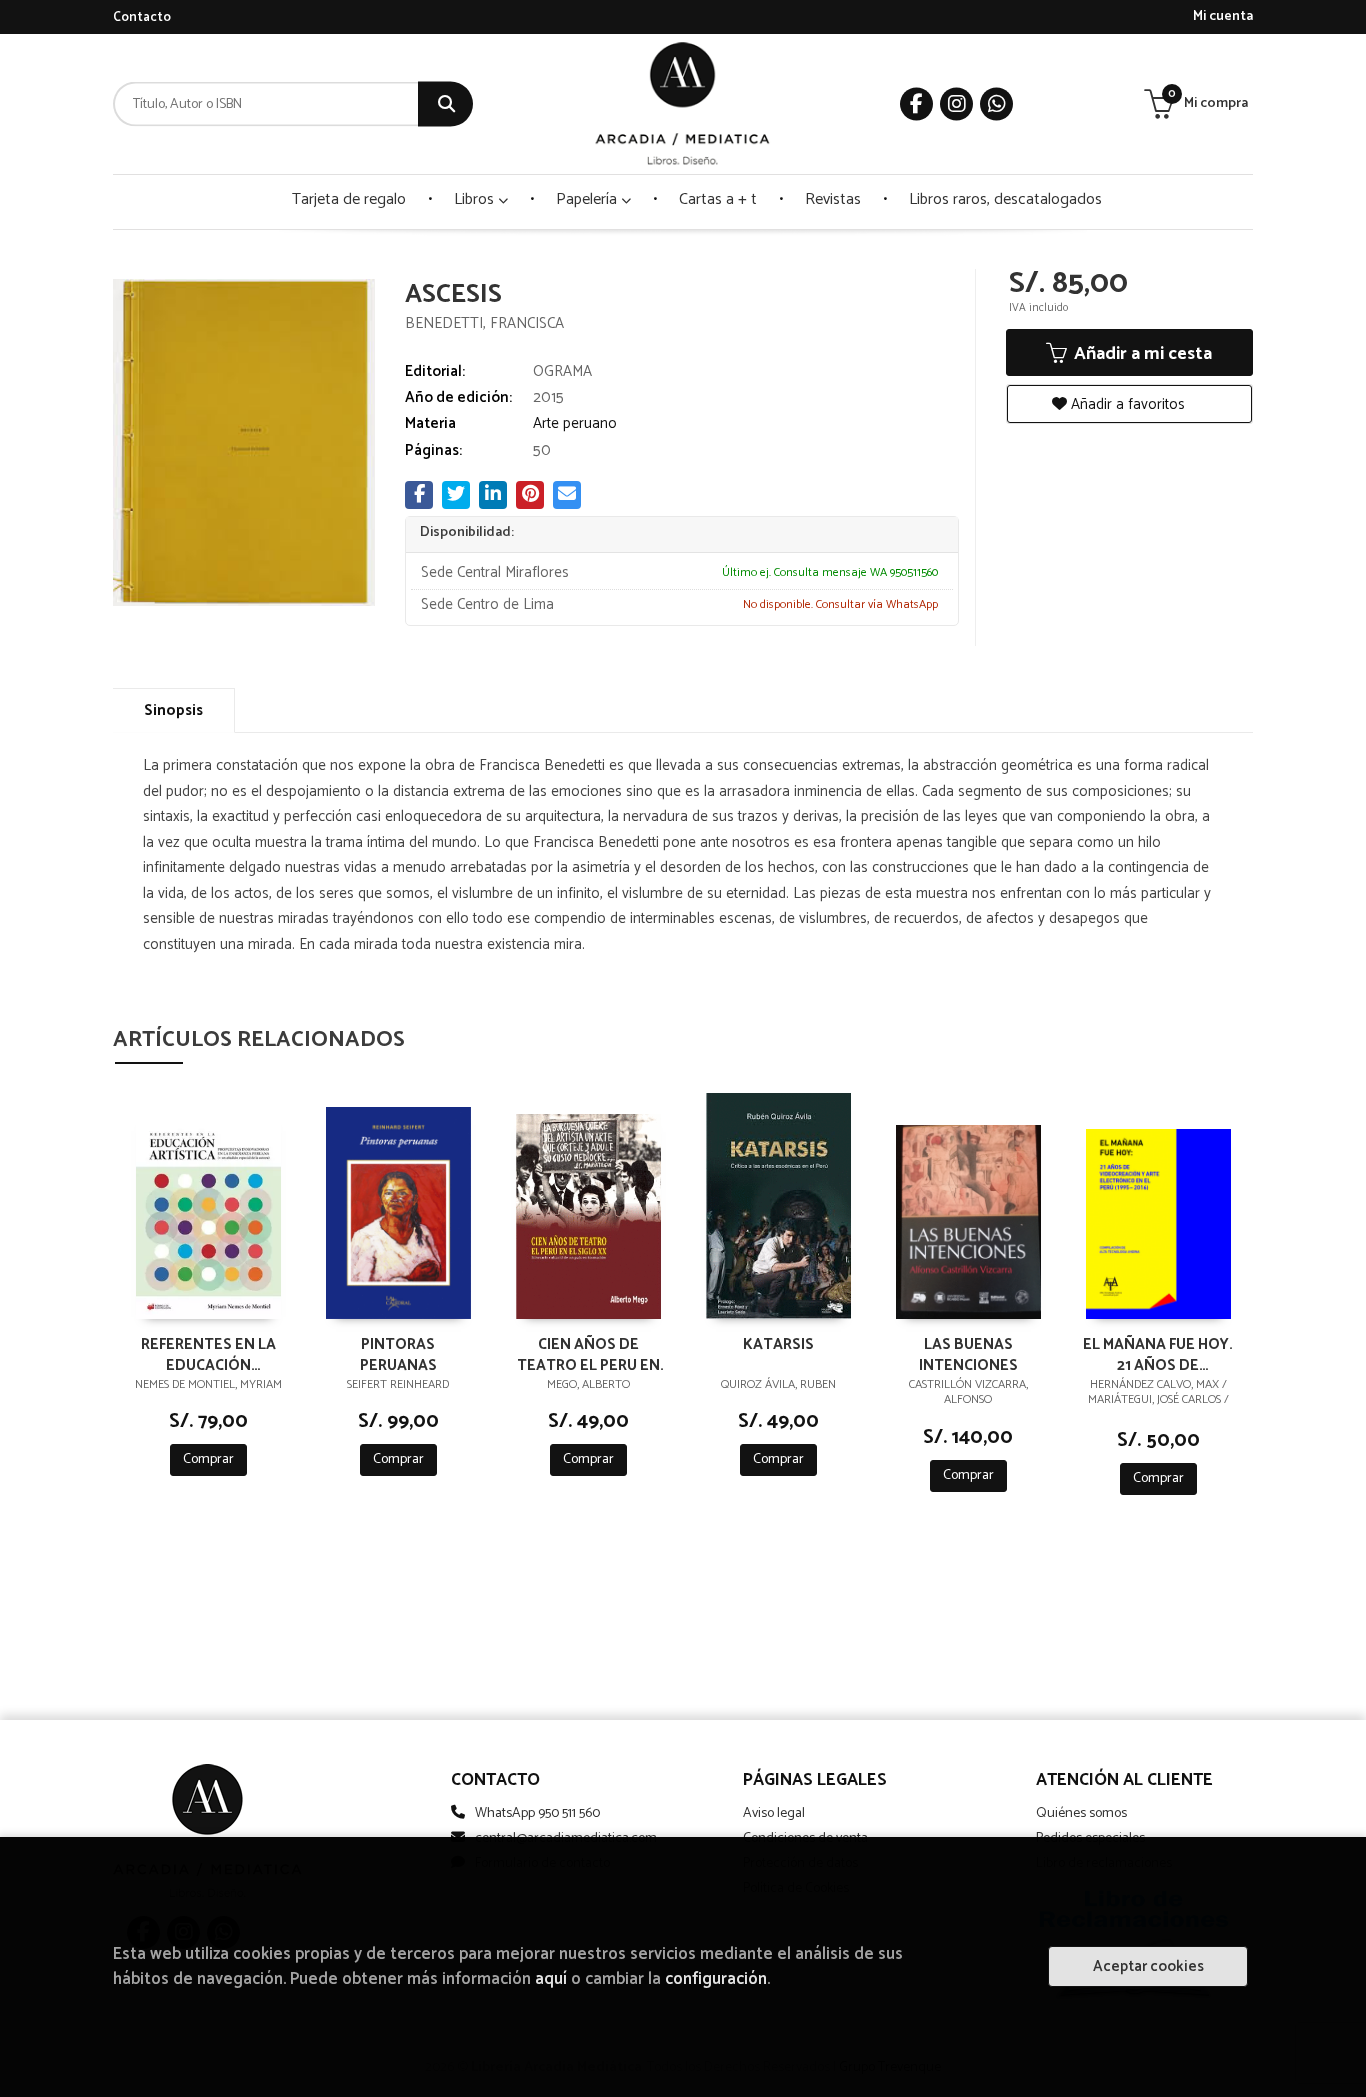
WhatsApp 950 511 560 (537, 1813)
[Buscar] (445, 104)
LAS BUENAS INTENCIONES (968, 1354)
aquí (551, 1979)
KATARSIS (778, 1345)
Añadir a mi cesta (1141, 354)
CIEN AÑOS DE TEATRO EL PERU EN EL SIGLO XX (588, 1354)
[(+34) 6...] (996, 104)
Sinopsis (173, 710)
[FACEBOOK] (916, 104)
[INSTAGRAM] (956, 104)
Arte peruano (575, 423)
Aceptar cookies (1148, 1966)
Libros (476, 199)
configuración (716, 1979)
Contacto (142, 17)
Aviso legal (774, 1813)
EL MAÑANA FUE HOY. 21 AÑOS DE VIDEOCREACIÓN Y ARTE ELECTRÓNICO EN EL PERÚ (1158, 1354)
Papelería (588, 199)
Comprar (208, 1459)
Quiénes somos (1081, 1813)
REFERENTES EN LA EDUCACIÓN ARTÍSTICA (208, 1354)
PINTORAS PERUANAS (398, 1354)
